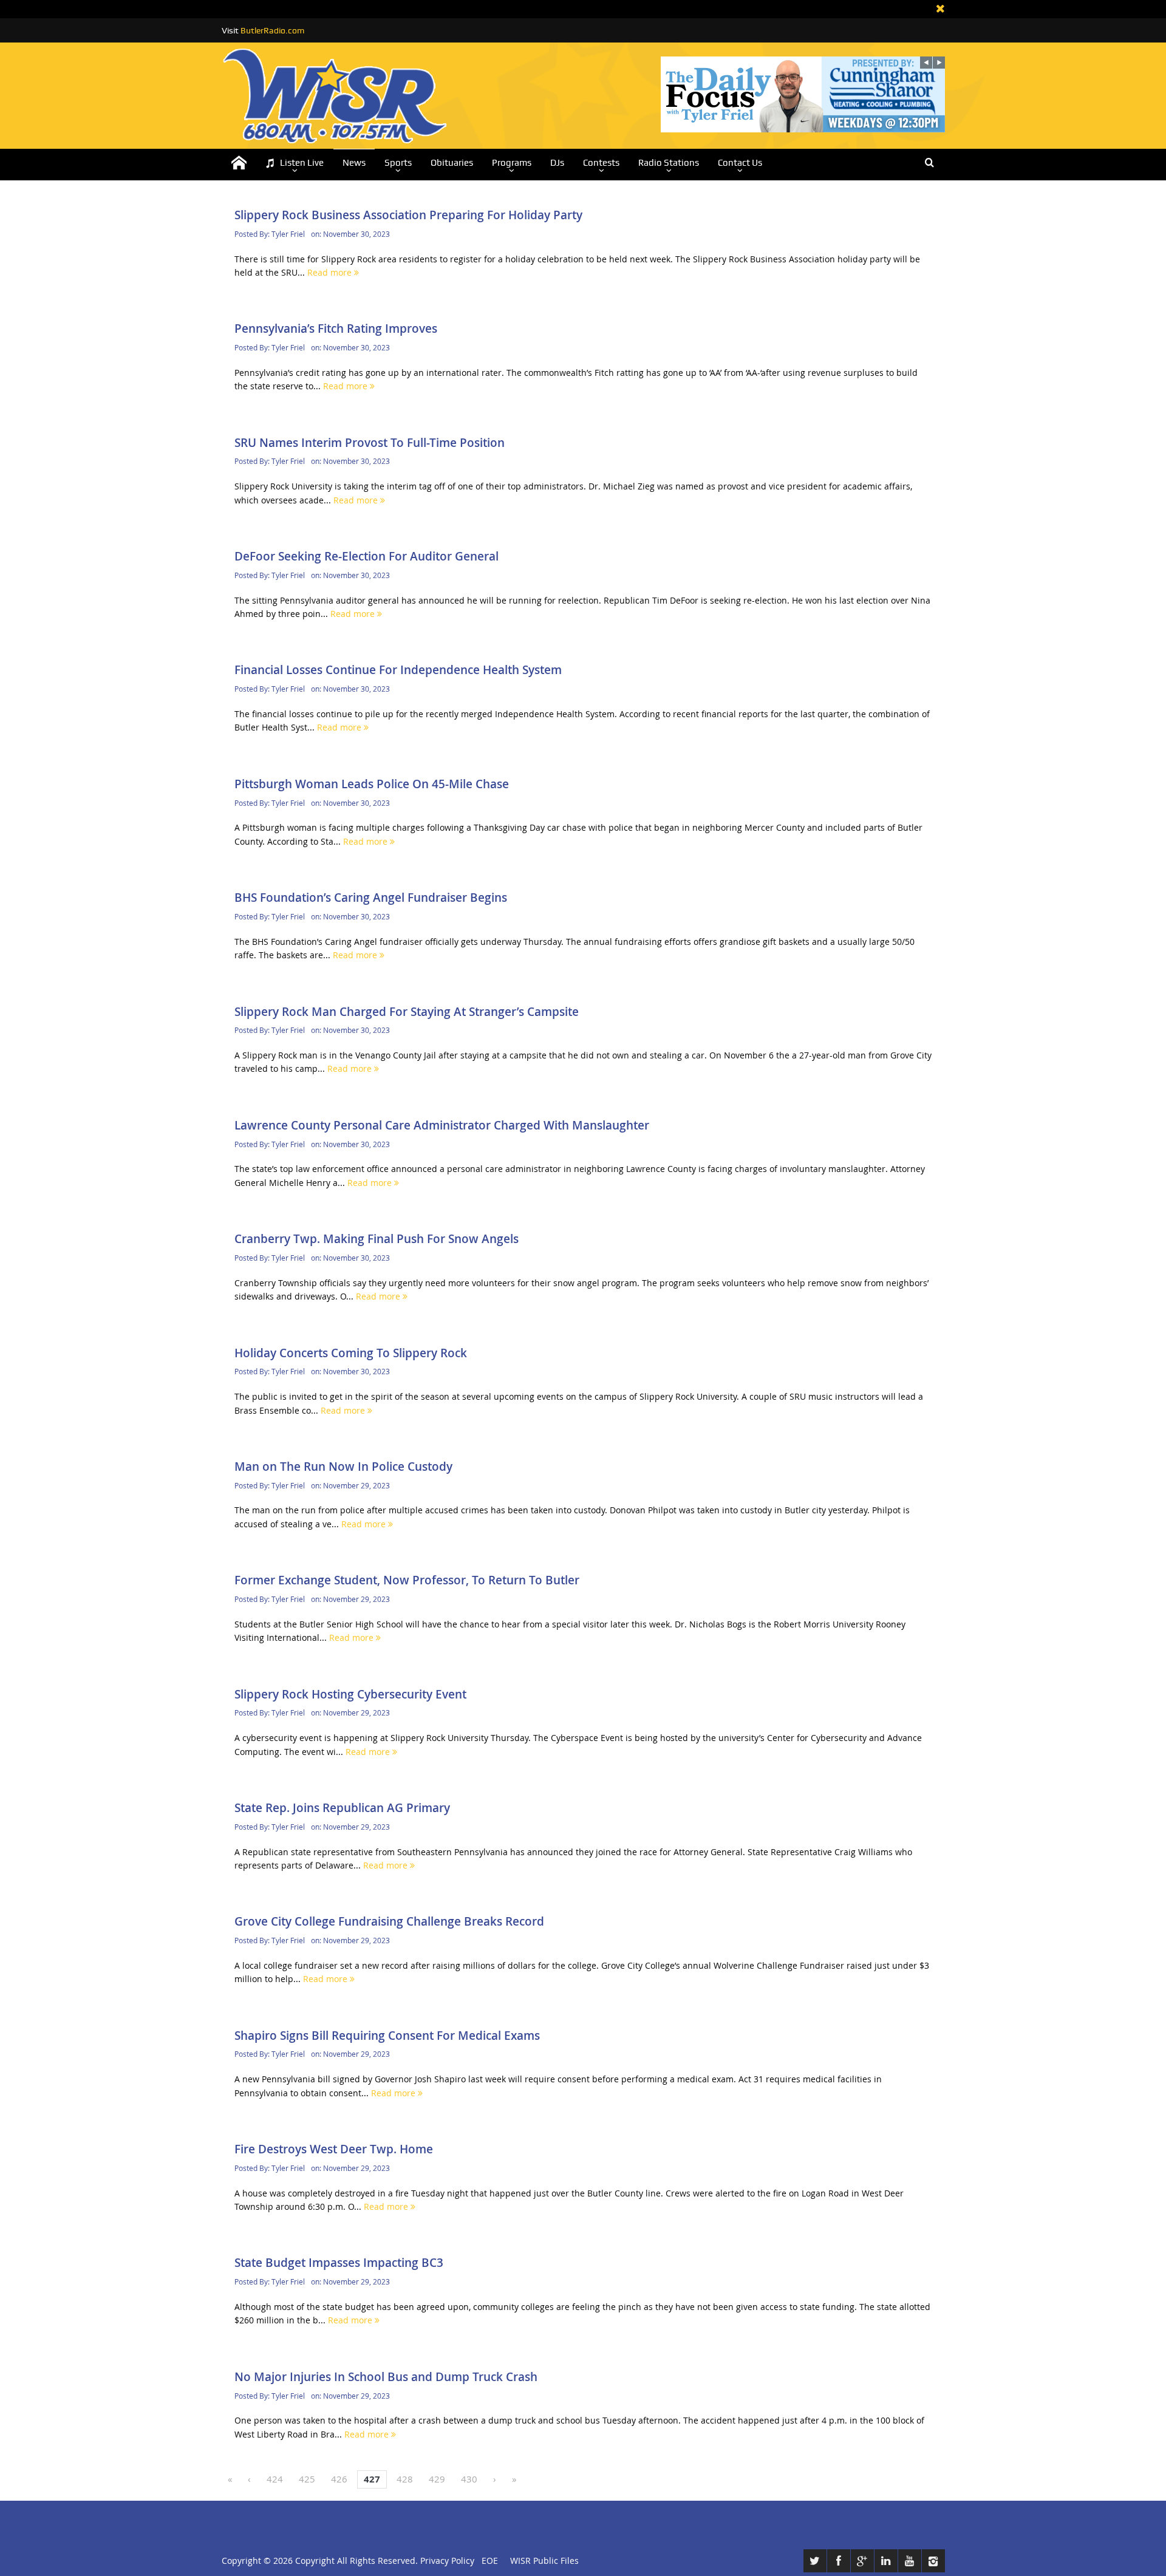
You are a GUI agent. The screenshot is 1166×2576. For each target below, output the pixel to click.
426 (339, 2479)
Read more (331, 272)
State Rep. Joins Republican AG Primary (342, 1808)
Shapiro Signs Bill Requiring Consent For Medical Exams (387, 2036)
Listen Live (302, 163)
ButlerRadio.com (272, 30)
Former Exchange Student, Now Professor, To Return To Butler (407, 1580)
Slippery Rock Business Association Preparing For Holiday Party (408, 215)
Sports (398, 163)
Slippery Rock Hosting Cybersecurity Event (350, 1694)
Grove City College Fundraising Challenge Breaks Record (389, 1921)
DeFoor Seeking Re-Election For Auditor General (367, 556)
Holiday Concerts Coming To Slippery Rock (351, 1353)
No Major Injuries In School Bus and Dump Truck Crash (386, 2377)
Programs (512, 163)
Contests (601, 163)
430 (469, 2479)
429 (437, 2479)
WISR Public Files (544, 2561)
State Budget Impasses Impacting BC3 (339, 2263)
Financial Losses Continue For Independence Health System (398, 670)
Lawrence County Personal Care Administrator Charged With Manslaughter (442, 1125)
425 (307, 2479)
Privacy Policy (447, 2561)
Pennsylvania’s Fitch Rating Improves (336, 329)
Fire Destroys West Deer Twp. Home (334, 2149)
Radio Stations (669, 163)
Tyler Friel (288, 234)
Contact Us (740, 163)
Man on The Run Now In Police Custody (343, 1467)
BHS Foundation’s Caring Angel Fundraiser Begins (371, 898)
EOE (487, 2561)
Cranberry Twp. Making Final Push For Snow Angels (377, 1239)
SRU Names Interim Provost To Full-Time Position (370, 443)
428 (405, 2479)
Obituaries (452, 163)
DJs (557, 163)
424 (275, 2479)
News (354, 163)
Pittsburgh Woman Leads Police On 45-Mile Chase (372, 784)
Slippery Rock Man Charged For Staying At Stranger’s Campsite (407, 1012)
